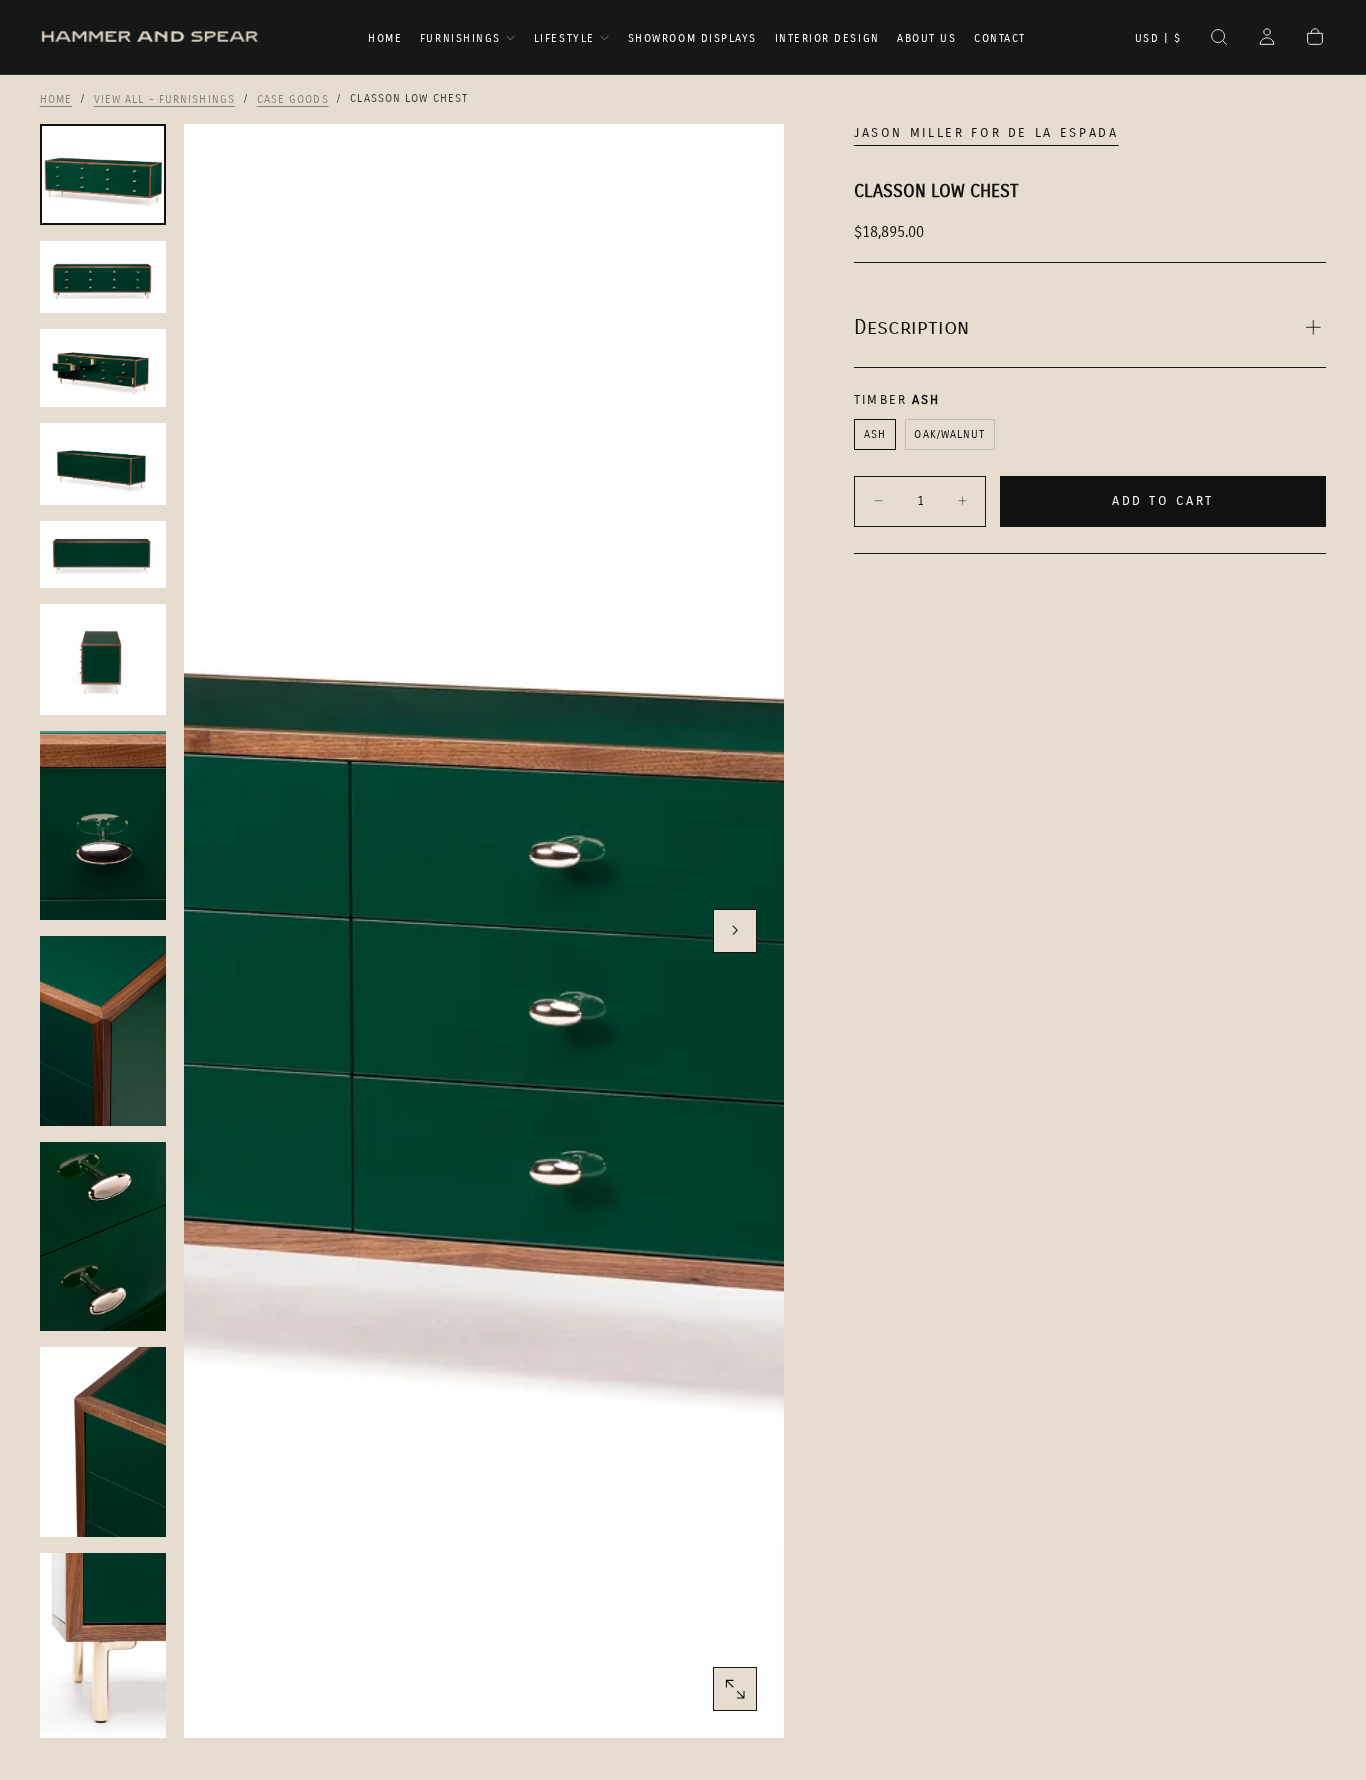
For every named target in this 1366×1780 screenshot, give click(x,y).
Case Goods (293, 98)
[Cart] (1315, 39)
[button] (1158, 39)
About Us (926, 38)
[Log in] (1267, 39)
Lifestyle (564, 38)
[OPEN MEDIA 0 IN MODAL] (735, 1689)
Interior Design (827, 38)
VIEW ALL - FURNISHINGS (164, 98)
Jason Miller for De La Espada (986, 133)
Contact (1000, 38)
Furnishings (460, 38)
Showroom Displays (692, 38)
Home (385, 38)
